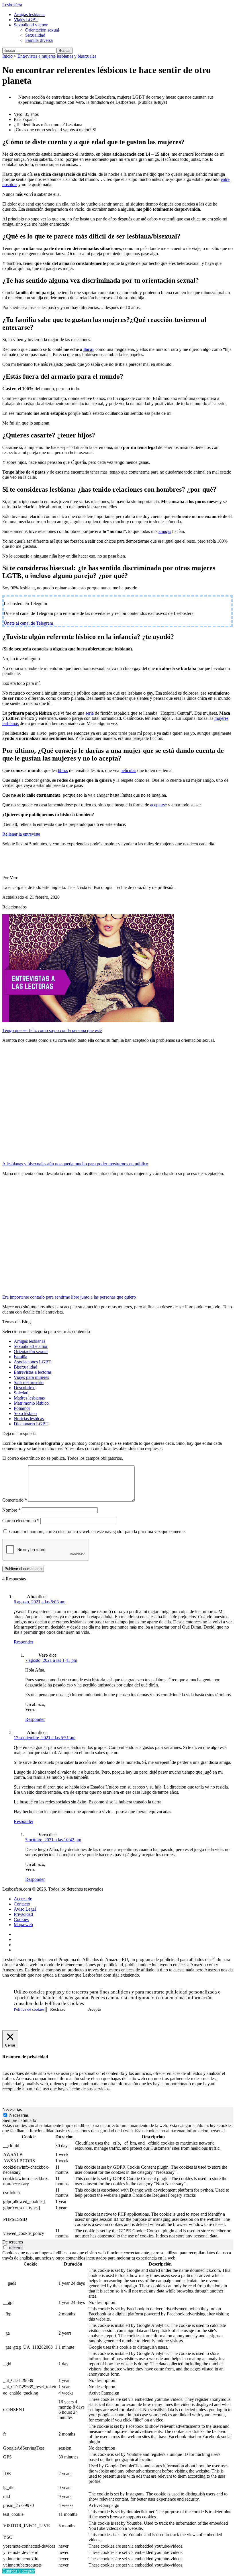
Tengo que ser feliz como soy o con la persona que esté (52, 1030)
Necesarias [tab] (12, 2109)
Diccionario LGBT (31, 1424)
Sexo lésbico (25, 1413)
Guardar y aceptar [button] (18, 2571)
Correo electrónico (21, 1521)
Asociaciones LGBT (33, 1362)
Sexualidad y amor (31, 25)
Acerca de (23, 1899)
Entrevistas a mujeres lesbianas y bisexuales (57, 56)
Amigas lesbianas (30, 14)
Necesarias (19, 2115)
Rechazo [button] (58, 2009)
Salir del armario (29, 1382)
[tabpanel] (117, 2181)
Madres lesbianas (29, 1398)
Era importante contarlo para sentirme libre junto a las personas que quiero (69, 1297)
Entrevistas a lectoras (33, 1372)
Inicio (7, 56)
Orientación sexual (42, 30)
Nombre (11, 1510)
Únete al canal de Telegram (28, 623)
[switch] (5, 2247)
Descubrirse (25, 1388)
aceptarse (158, 805)
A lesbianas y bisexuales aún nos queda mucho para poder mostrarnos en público (75, 1164)
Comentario (15, 1500)
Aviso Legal (25, 1909)
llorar (89, 349)
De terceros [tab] (13, 2242)
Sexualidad (35, 35)
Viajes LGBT (26, 20)
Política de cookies (29, 2009)
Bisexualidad (26, 1367)
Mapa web (23, 1925)
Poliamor (22, 1408)
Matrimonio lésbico (31, 1403)
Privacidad (23, 1914)
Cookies (21, 1919)
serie (90, 713)
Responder (23, 1642)
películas (128, 770)
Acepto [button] (95, 2009)
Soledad (21, 1393)
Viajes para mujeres (31, 1377)
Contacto (22, 1904)
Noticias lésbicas (29, 1419)
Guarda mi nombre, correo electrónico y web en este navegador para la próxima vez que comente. (97, 1532)
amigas (165, 531)
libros (63, 770)
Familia (20, 1357)
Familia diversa (39, 40)
